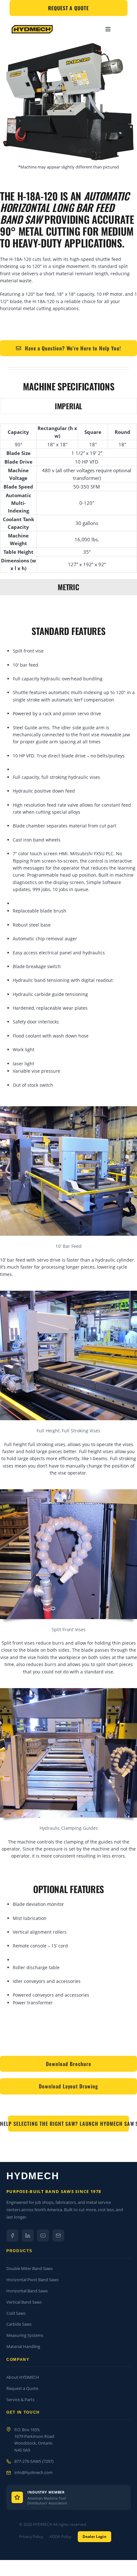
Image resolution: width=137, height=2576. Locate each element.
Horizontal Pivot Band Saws (32, 2280)
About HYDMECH (23, 2377)
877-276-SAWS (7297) (34, 2461)
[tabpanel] (68, 498)
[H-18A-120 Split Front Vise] (68, 1690)
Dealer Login (94, 2537)
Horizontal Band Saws (27, 2291)
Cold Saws (16, 2313)
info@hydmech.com (33, 2472)
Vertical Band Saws (24, 2302)
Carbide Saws (19, 2324)
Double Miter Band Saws (29, 2268)
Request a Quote (22, 2388)
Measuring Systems (25, 2335)
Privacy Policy (31, 2537)
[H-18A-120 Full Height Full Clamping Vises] (68, 1293)
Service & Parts (20, 2400)
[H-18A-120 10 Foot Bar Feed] (68, 1108)
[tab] (68, 406)
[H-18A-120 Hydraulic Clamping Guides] (68, 1492)
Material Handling (23, 2346)
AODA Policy (60, 2537)
